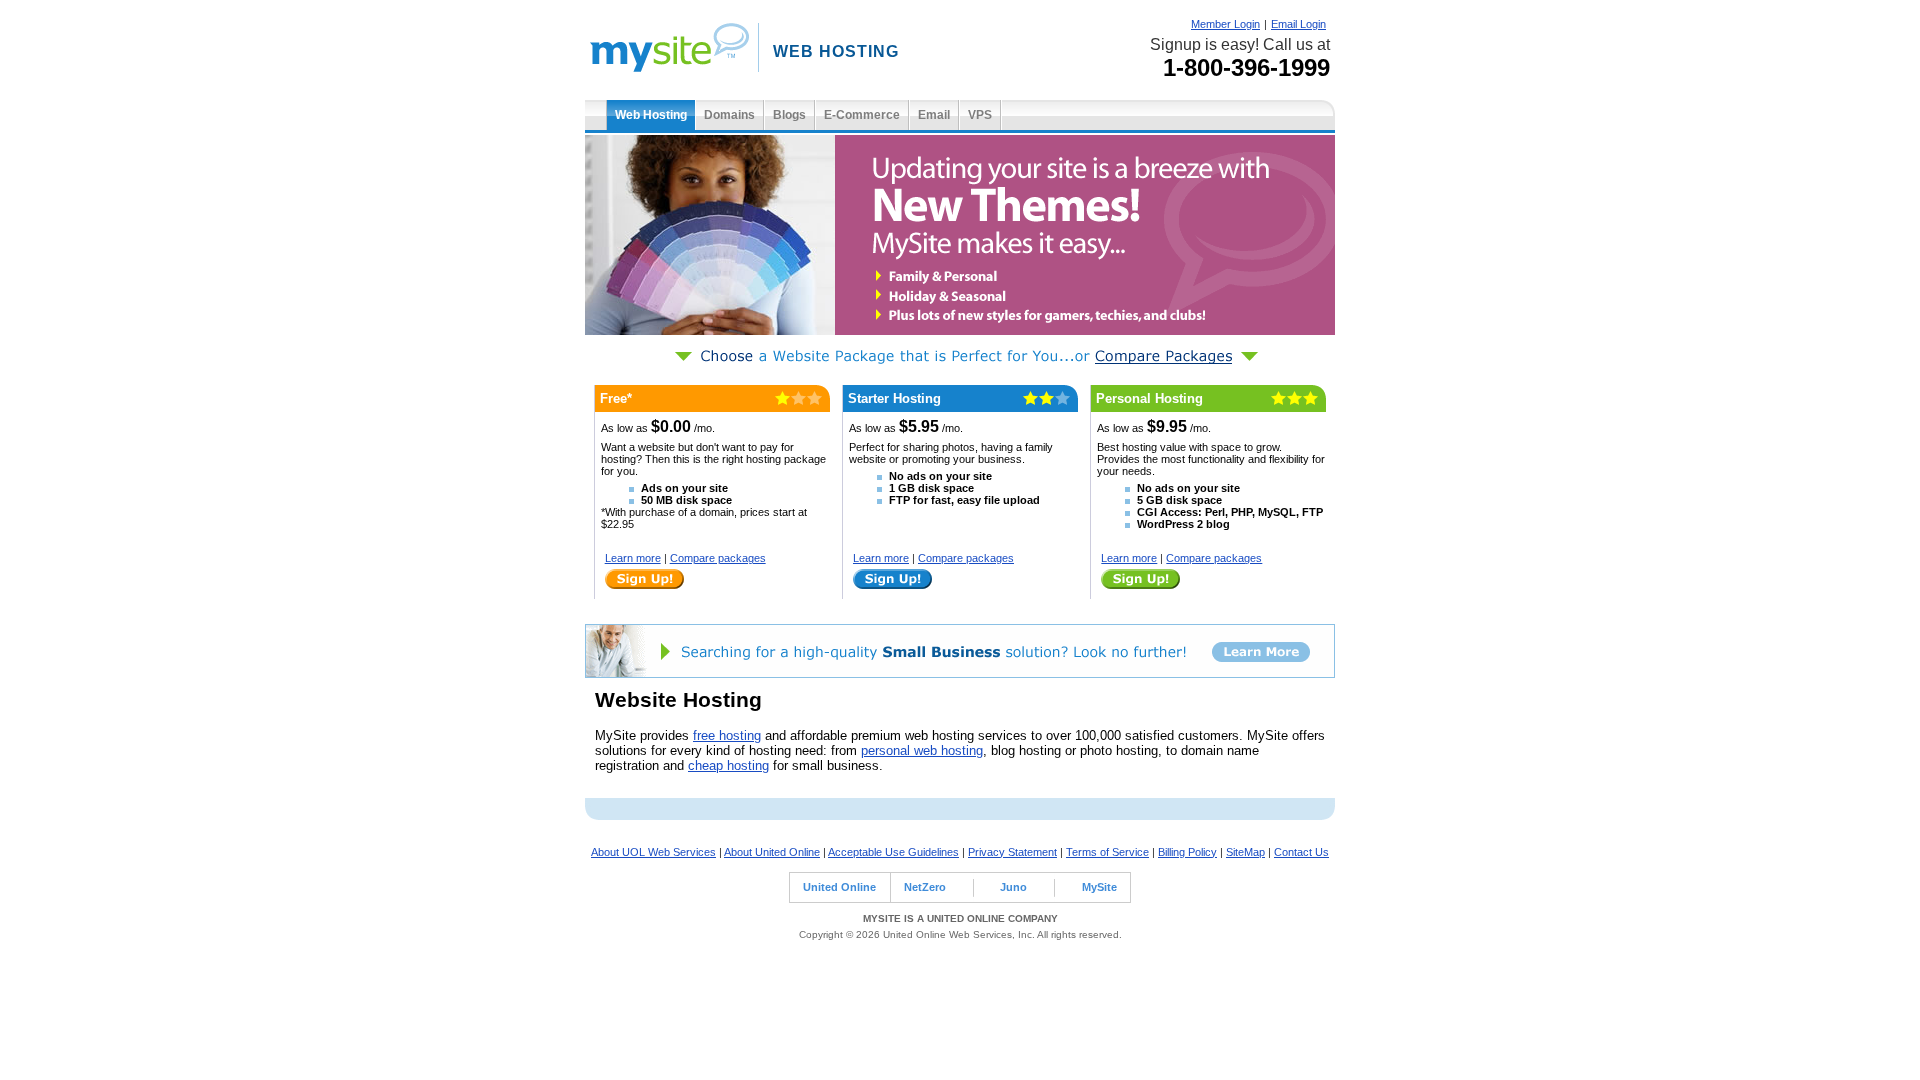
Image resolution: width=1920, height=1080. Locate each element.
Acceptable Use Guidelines (893, 852)
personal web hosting (922, 750)
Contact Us (1301, 852)
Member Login (1225, 24)
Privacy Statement (1012, 852)
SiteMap (1245, 852)
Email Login (1298, 24)
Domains (729, 115)
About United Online (772, 852)
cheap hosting (728, 765)
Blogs (789, 115)
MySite (1099, 887)
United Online (839, 887)
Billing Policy (1187, 852)
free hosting (727, 735)
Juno (1013, 887)
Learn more (633, 558)
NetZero (925, 887)
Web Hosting (651, 115)
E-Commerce (862, 115)
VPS (980, 115)
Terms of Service (1107, 852)
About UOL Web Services (653, 852)
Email (934, 115)
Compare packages (718, 558)
